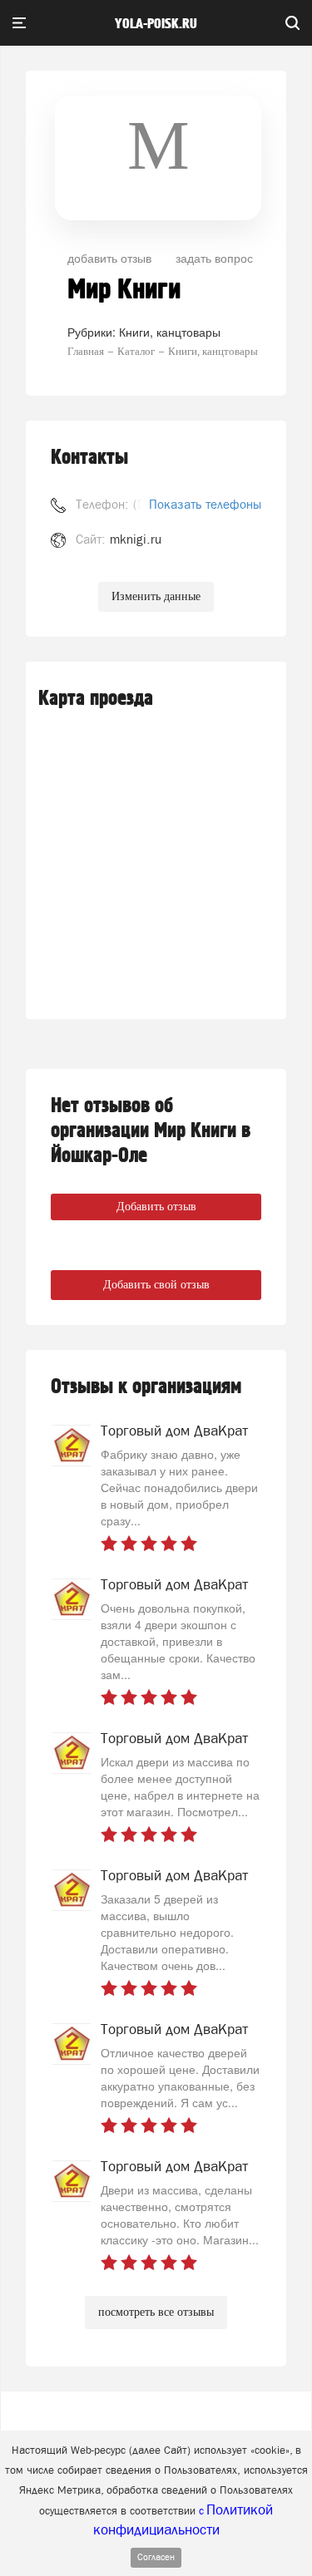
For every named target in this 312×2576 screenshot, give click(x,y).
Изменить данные (156, 596)
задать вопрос (214, 258)
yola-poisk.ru (156, 24)
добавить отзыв (109, 258)
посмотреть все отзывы (156, 2312)
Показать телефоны (205, 504)
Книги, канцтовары (170, 332)
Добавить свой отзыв (156, 1285)
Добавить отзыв (156, 1207)
